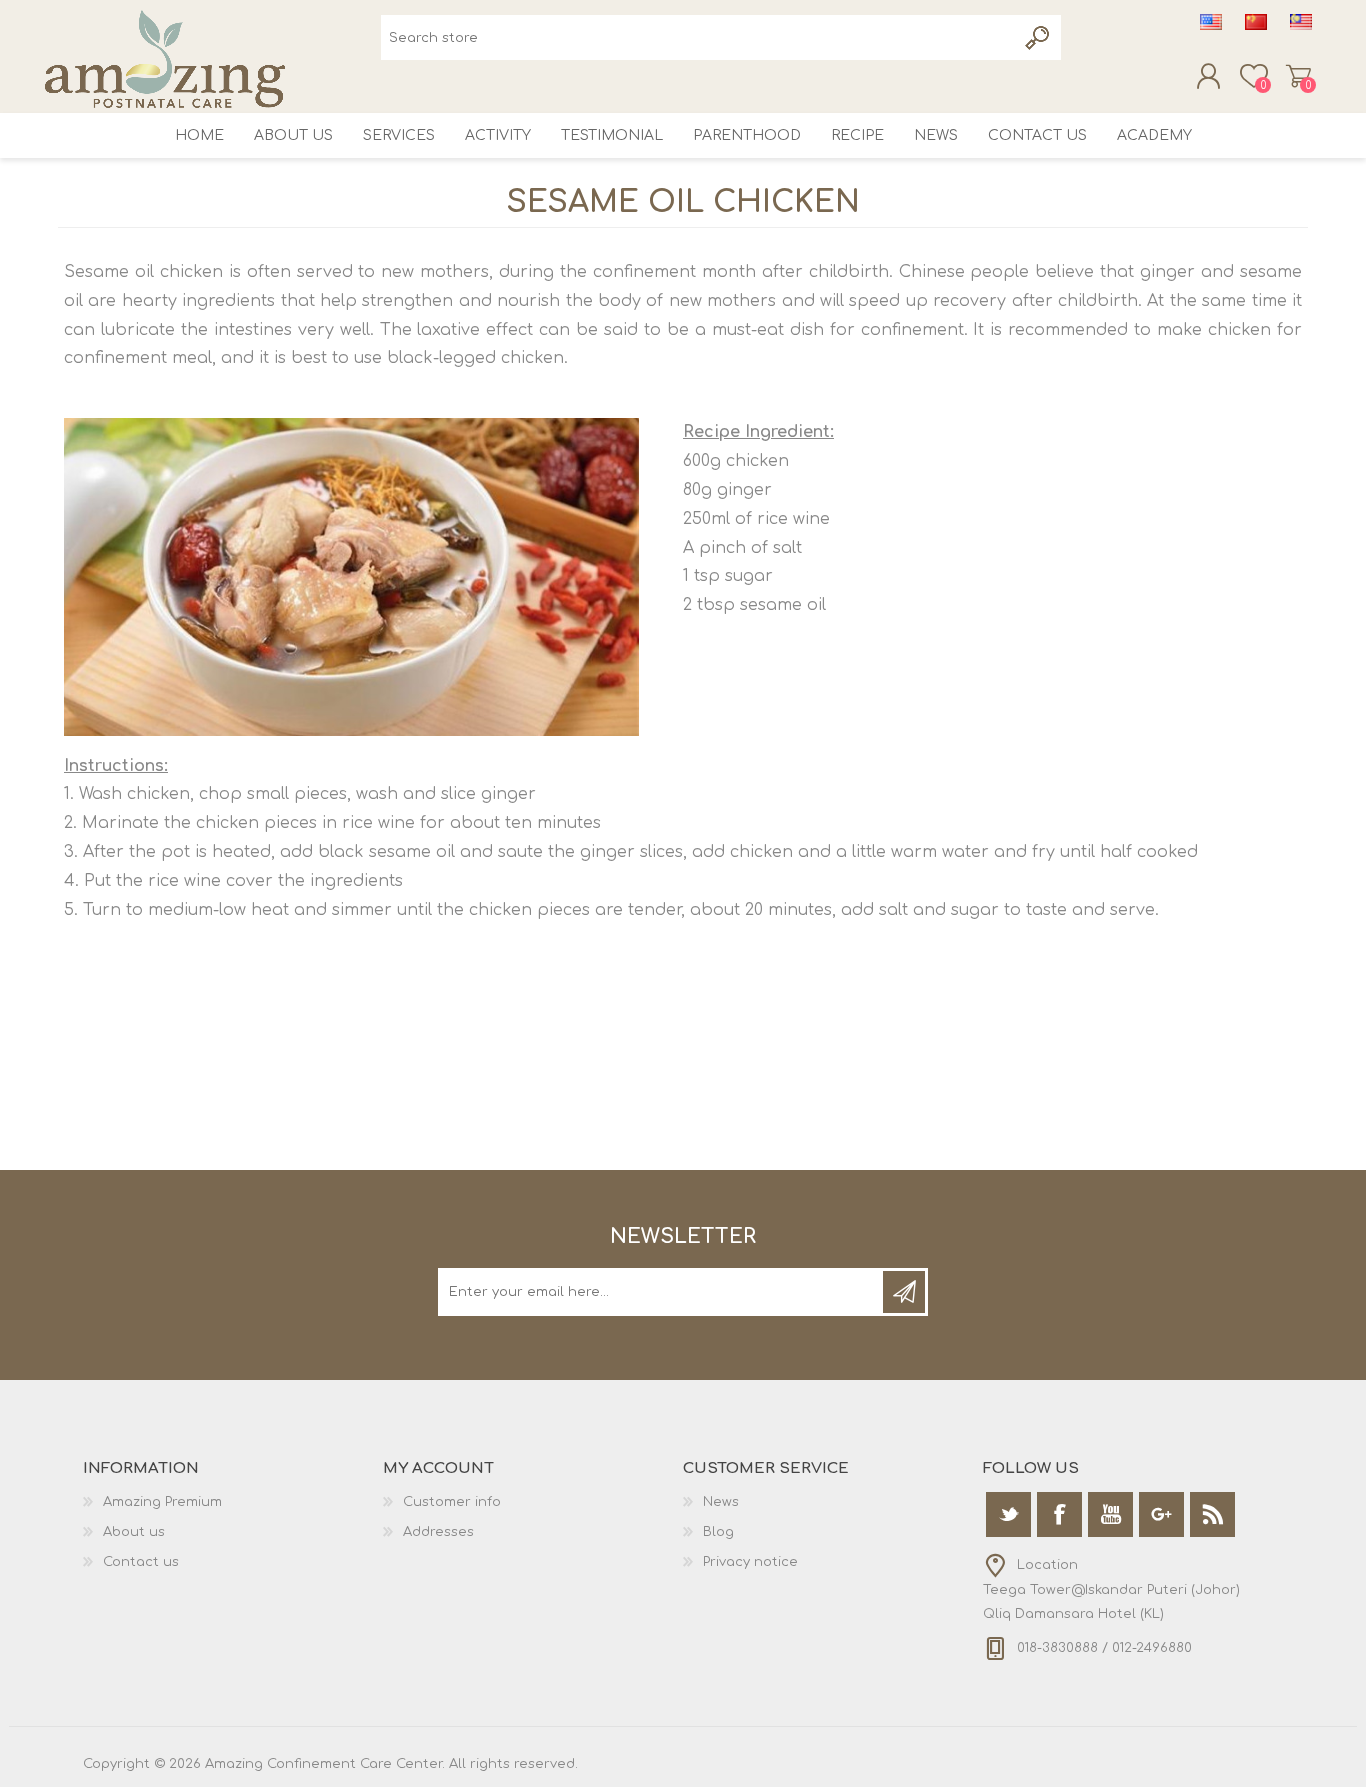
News (721, 1502)
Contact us (141, 1562)
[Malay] (1301, 22)
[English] (1211, 22)
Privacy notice (750, 1562)
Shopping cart (1298, 76)
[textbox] (698, 37)
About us (134, 1532)
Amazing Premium (162, 1502)
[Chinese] (1256, 22)
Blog (718, 1532)
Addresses (438, 1532)
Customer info (452, 1502)
